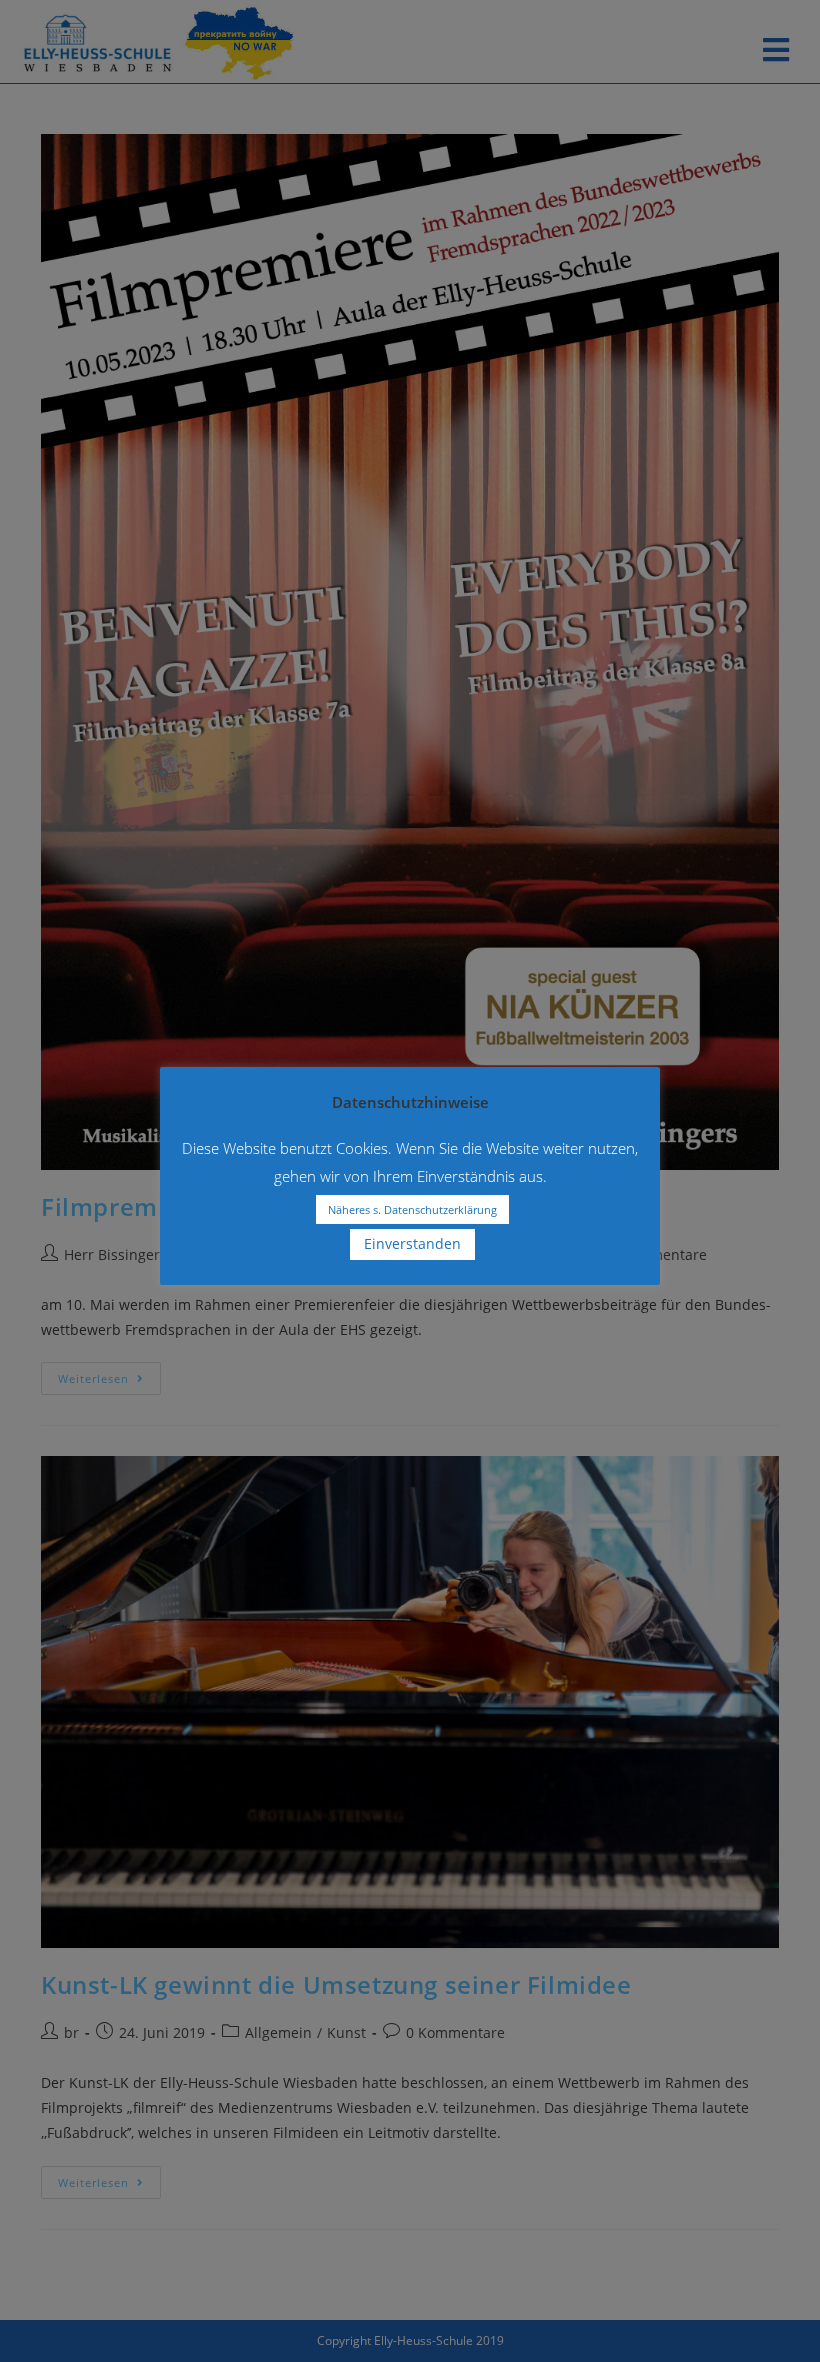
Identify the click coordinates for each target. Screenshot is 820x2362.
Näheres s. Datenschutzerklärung (412, 1209)
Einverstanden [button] (412, 1243)
